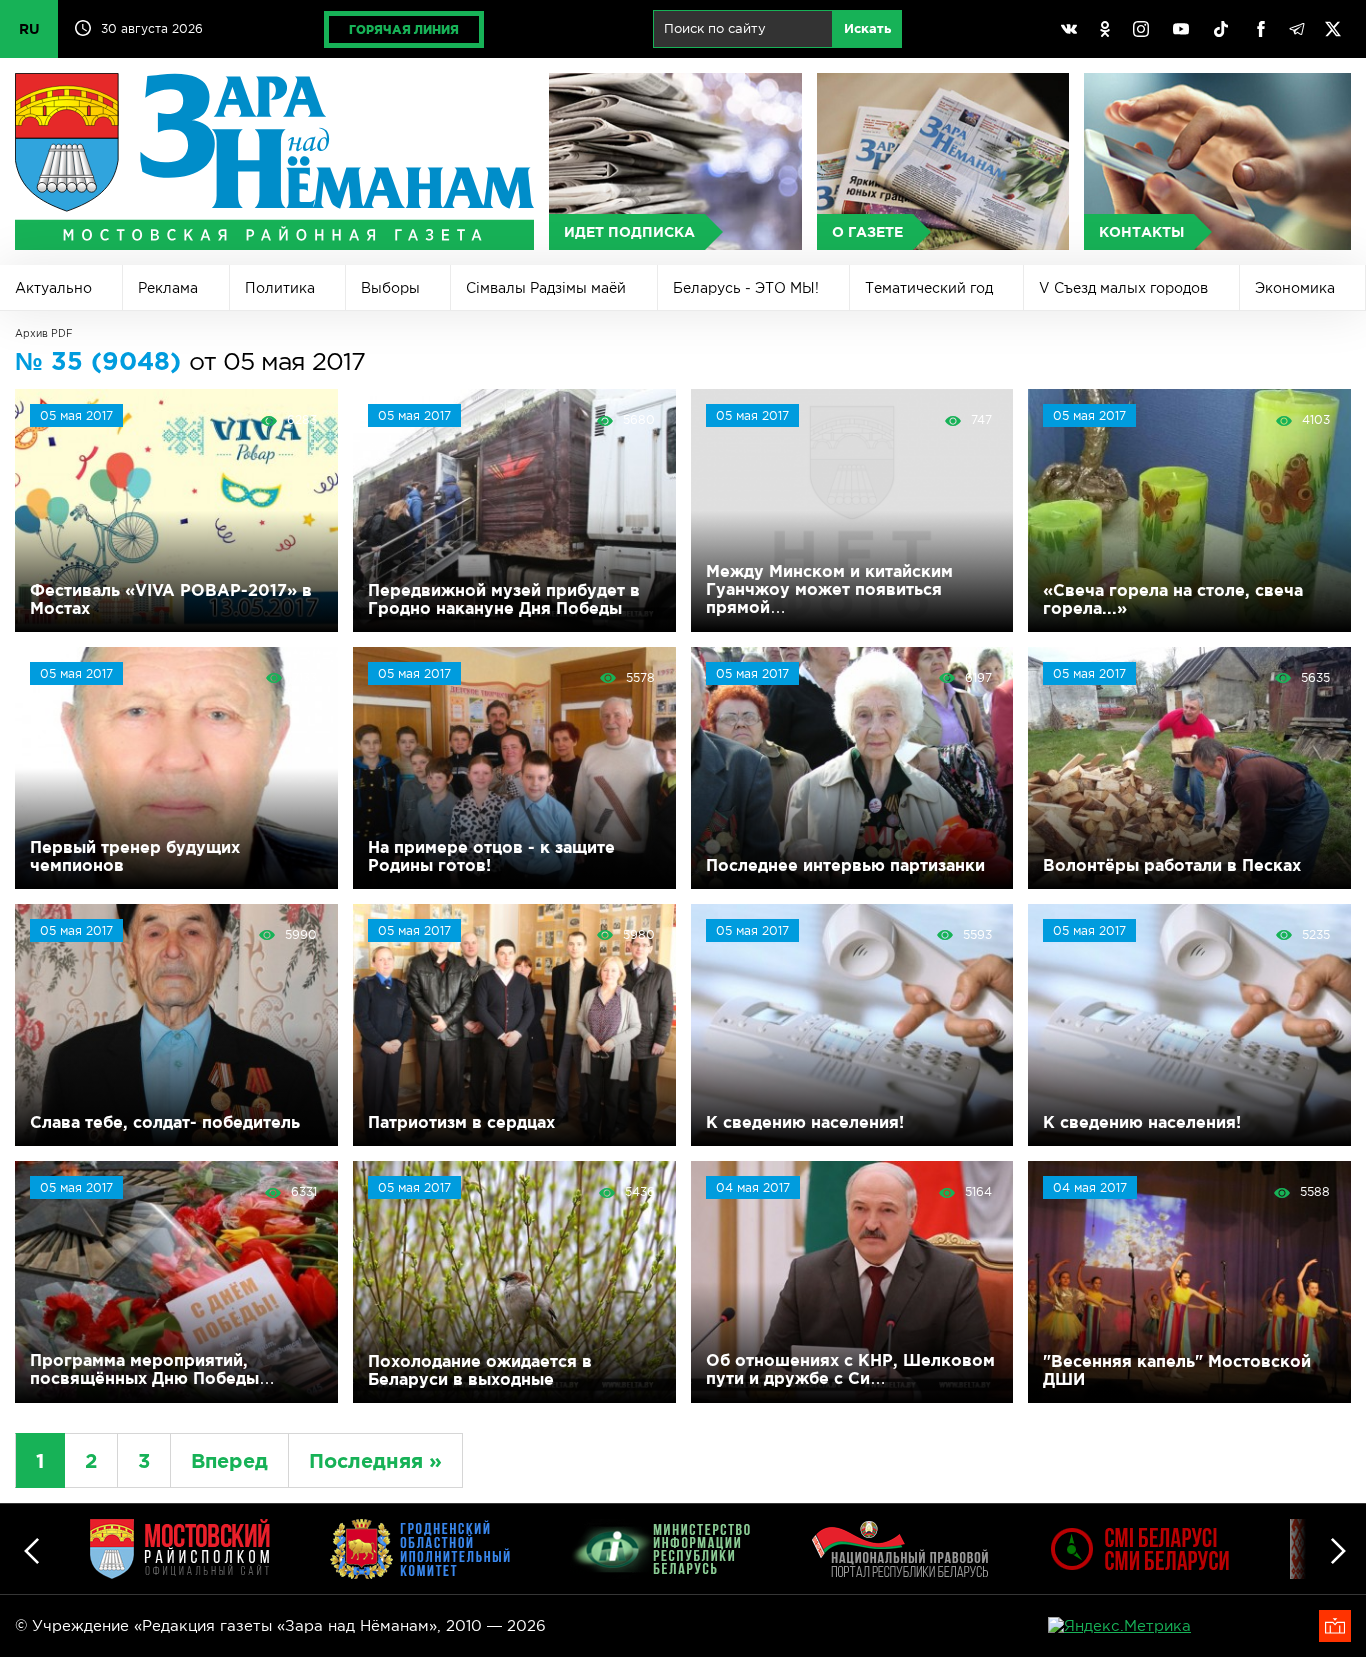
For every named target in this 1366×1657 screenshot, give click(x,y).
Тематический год (929, 288)
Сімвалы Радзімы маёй (546, 288)
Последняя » (375, 1460)
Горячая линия (404, 29)
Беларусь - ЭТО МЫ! (746, 288)
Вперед (229, 1460)
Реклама (168, 288)
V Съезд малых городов (1123, 288)
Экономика (1295, 288)
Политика (280, 288)
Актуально (53, 288)
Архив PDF (44, 333)
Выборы (390, 288)
